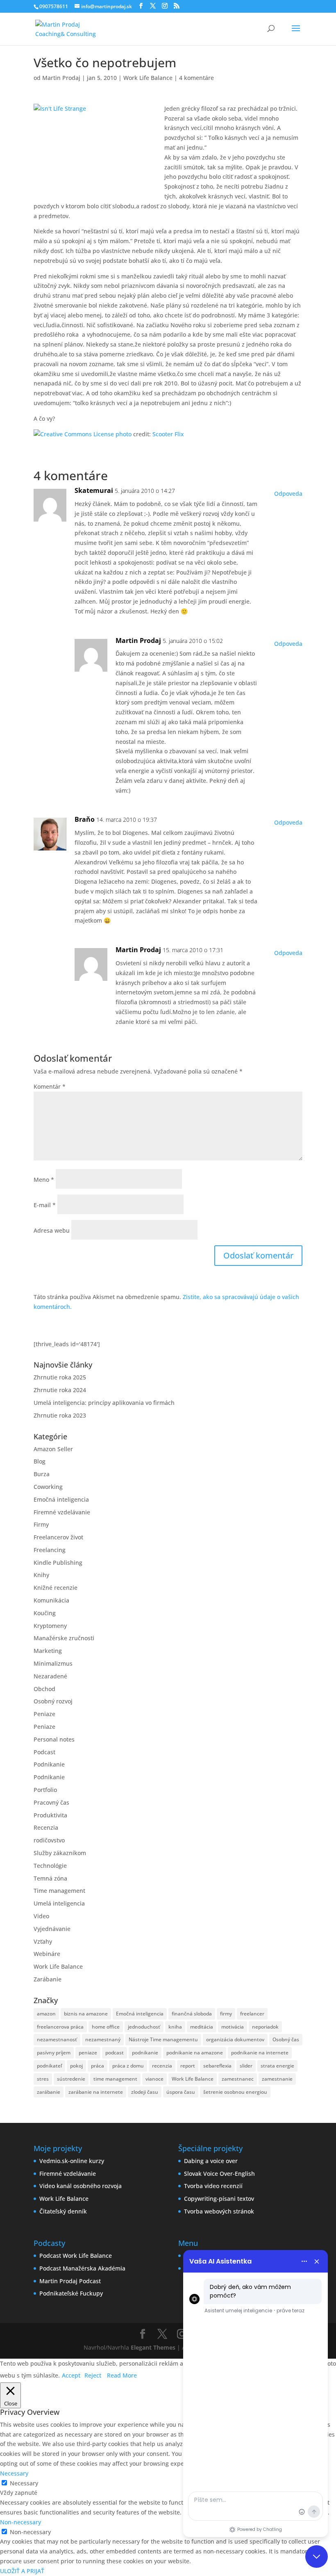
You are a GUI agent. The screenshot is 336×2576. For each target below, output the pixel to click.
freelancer (252, 2014)
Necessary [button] (14, 2473)
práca (98, 2066)
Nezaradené (50, 1676)
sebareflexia (217, 2066)
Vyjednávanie (52, 1929)
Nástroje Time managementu (163, 2039)
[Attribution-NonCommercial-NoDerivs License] (74, 434)
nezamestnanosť (57, 2039)
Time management (59, 1891)
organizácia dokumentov (235, 2039)
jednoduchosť (144, 2027)
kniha (175, 2027)
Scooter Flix (168, 434)
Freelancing (50, 1550)
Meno (44, 1180)
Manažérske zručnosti (64, 1638)
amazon (46, 2014)
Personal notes (54, 1739)
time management (115, 2079)
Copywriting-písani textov (219, 2199)
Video (41, 1916)
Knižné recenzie (56, 1588)
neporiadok (265, 2027)
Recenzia (46, 1827)
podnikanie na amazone (195, 2053)
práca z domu (128, 2066)
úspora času (181, 2092)
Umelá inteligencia (59, 1903)
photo (124, 434)
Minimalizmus (53, 1663)
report (188, 2066)
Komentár (50, 1086)
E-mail (45, 1205)
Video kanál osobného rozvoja (81, 2186)
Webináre (47, 1954)
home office (106, 2027)
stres (43, 2079)
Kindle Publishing (58, 1563)
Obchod (44, 1689)
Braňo (85, 819)
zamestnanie (277, 2079)
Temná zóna (50, 1878)
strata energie (277, 2066)
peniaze (88, 2053)
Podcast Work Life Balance (76, 2256)
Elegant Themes (153, 2347)
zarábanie (49, 2092)
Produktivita (50, 1815)
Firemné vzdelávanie (62, 1512)
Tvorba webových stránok (219, 2211)
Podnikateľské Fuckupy (71, 2293)
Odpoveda (288, 494)
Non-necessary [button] (20, 2522)
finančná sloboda (192, 2014)
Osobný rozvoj (53, 1701)
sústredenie (71, 2079)
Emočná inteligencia (61, 1499)
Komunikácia (51, 1600)
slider (246, 2066)
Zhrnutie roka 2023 (60, 1415)
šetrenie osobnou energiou (235, 2092)
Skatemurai (94, 490)
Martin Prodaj (61, 78)
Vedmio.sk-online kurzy (72, 2161)
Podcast (44, 1752)
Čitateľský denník (63, 2211)
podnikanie (145, 2053)
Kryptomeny (50, 1626)
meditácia (202, 2027)
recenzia (162, 2066)
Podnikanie (49, 1764)
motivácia (233, 2027)
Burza (42, 1474)
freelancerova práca (60, 2027)
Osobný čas (286, 2039)
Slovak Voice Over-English (219, 2174)
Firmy (41, 1524)
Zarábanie (48, 1979)
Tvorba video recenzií (213, 2186)
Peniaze (44, 1714)
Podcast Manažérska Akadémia (82, 2268)
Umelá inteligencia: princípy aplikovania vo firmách (104, 1403)
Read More (122, 2375)
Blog (40, 1461)
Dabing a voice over (211, 2161)
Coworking (48, 1487)
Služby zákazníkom (60, 1853)
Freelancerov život (58, 1537)
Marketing (48, 1651)
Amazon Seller (53, 1449)
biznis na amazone (86, 2014)
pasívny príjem (54, 2053)
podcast (115, 2053)
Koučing (45, 1613)
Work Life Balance (148, 78)
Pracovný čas (51, 1802)
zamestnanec (238, 2079)
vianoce (154, 2079)
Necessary (24, 2483)
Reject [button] (93, 2375)
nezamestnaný (103, 2039)
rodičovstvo (49, 1840)
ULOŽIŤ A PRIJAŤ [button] (22, 2571)
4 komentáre (196, 78)
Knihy (41, 1575)
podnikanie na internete (260, 2053)
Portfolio (45, 1790)
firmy (226, 2014)
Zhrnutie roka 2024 (60, 1390)
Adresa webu (52, 1230)
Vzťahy (43, 1941)
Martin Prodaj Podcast (70, 2281)
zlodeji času (145, 2092)
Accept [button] (71, 2375)
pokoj (76, 2066)
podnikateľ (49, 2066)
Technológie (50, 1866)
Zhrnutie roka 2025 (60, 1377)
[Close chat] (317, 2557)
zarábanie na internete (96, 2092)
